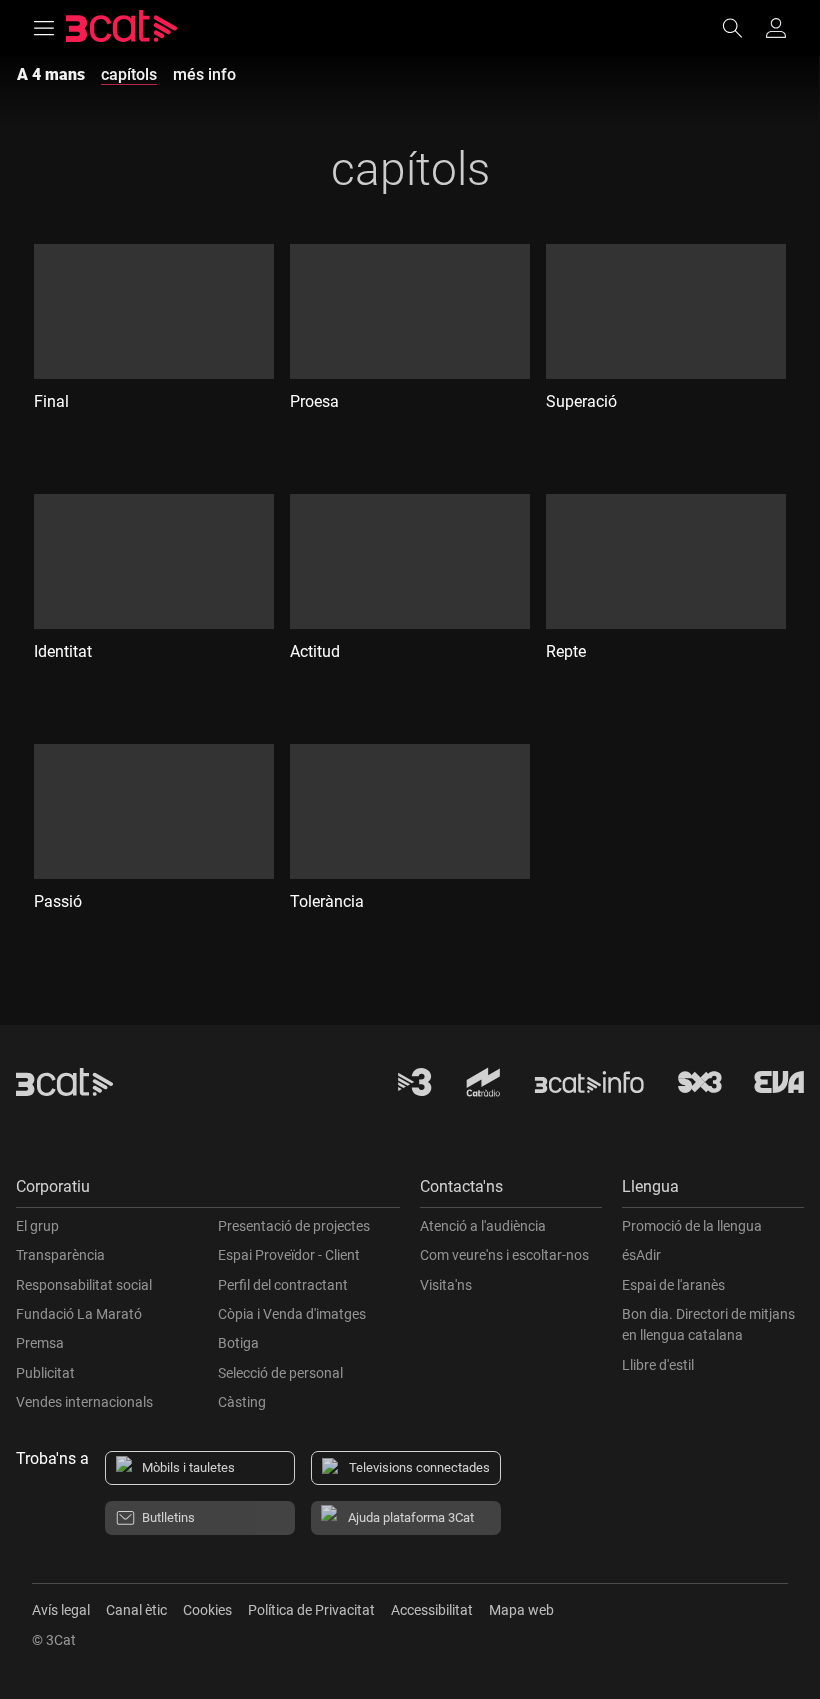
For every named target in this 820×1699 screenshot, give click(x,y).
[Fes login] (776, 28)
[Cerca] (742, 28)
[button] (208, 1191)
